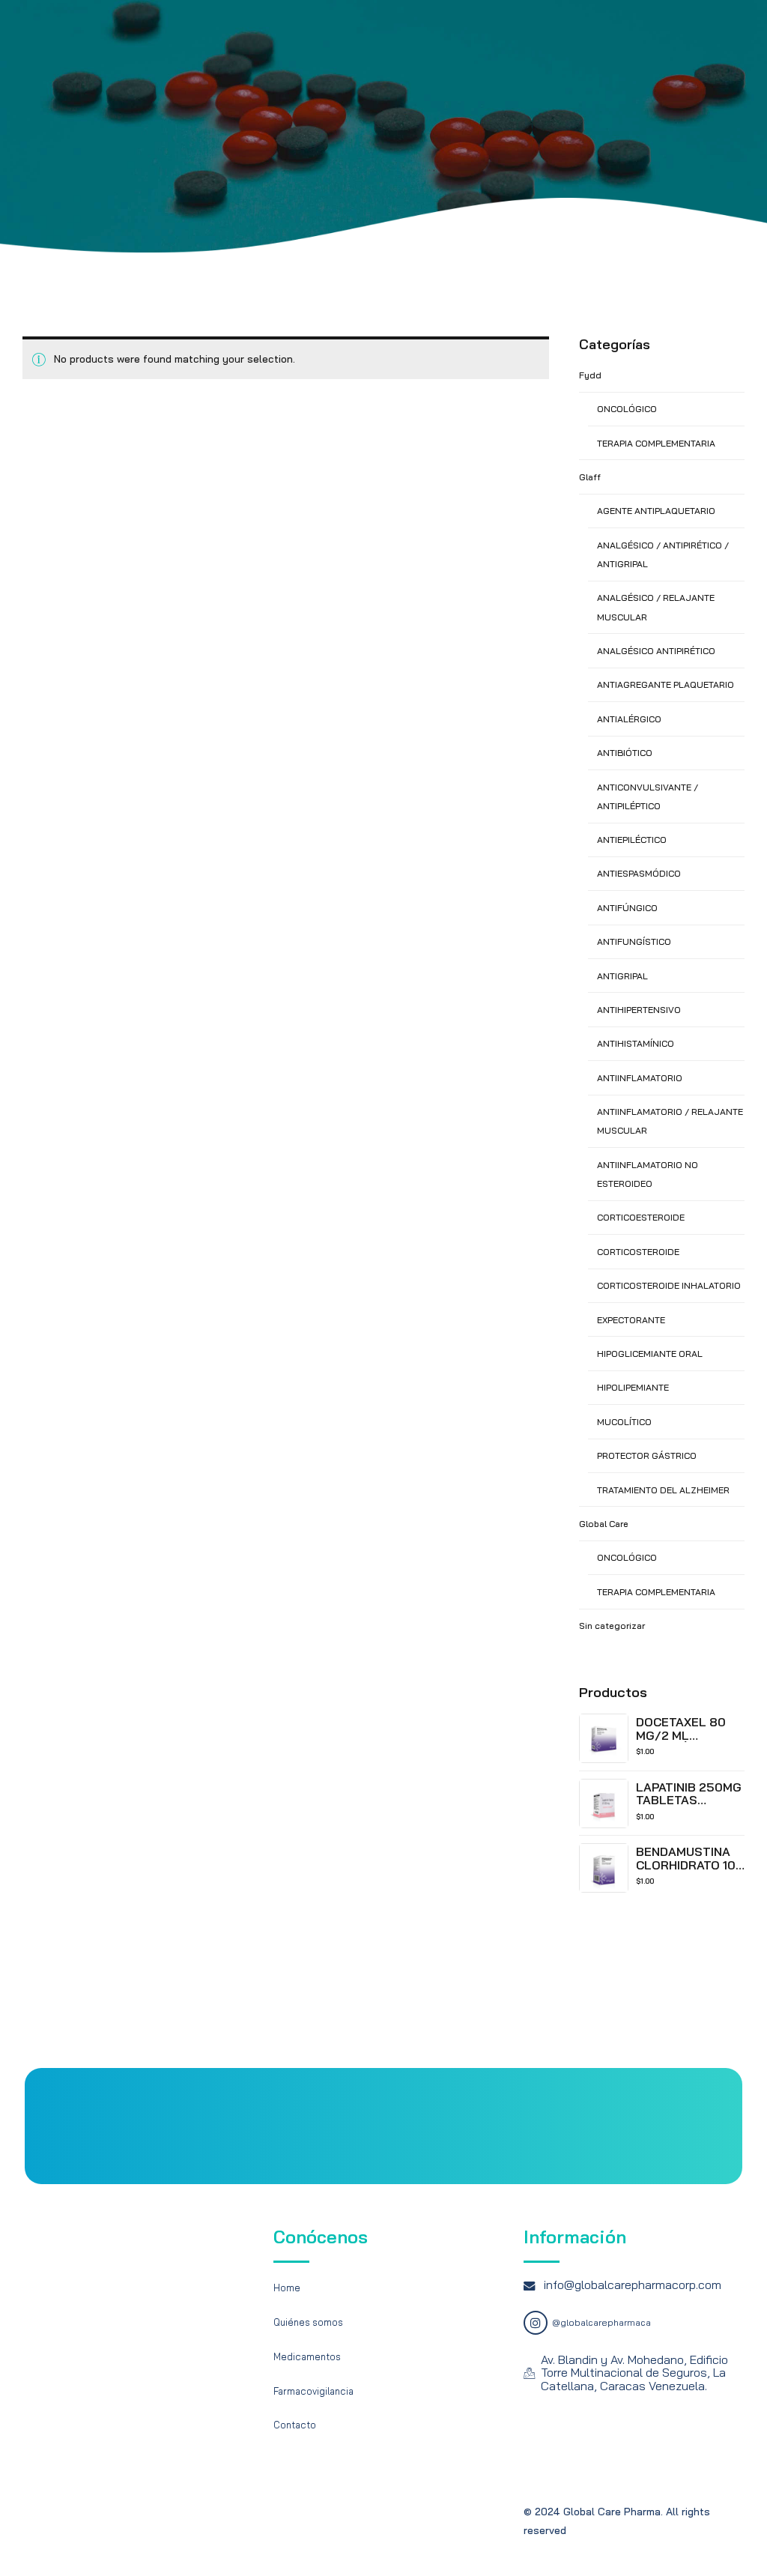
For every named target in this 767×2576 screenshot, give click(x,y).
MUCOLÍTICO (624, 1422)
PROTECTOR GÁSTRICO (647, 1455)
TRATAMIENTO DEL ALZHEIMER (663, 1490)
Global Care (604, 1524)
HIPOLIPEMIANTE (633, 1387)
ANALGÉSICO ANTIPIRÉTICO (656, 651)
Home (287, 2288)
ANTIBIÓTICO (625, 753)
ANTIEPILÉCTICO (632, 840)
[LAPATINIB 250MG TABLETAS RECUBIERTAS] (604, 1803)
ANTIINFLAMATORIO (640, 1078)
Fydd (590, 375)
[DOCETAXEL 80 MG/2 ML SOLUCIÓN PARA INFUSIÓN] (604, 1738)
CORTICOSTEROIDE (638, 1252)
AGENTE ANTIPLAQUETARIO (656, 511)
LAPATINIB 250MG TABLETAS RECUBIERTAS (689, 1800)
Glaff (590, 477)
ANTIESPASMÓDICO (639, 873)
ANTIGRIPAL (622, 976)
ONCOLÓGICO (627, 409)
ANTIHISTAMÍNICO (636, 1043)
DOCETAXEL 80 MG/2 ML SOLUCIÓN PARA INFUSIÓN (684, 1742)
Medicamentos (307, 2356)
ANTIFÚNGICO (627, 908)
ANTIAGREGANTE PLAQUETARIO (666, 684)
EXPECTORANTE (631, 1320)
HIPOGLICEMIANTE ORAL (650, 1354)
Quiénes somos (308, 2322)
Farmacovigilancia (313, 2391)
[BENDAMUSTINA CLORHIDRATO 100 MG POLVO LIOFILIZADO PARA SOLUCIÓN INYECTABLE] (604, 1868)
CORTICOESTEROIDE (641, 1217)
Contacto (295, 2425)
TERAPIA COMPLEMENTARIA (656, 443)
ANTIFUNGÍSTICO (634, 941)
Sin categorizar (612, 1626)
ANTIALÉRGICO (629, 719)
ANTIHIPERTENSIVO (639, 1010)
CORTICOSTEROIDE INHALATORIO (669, 1285)
